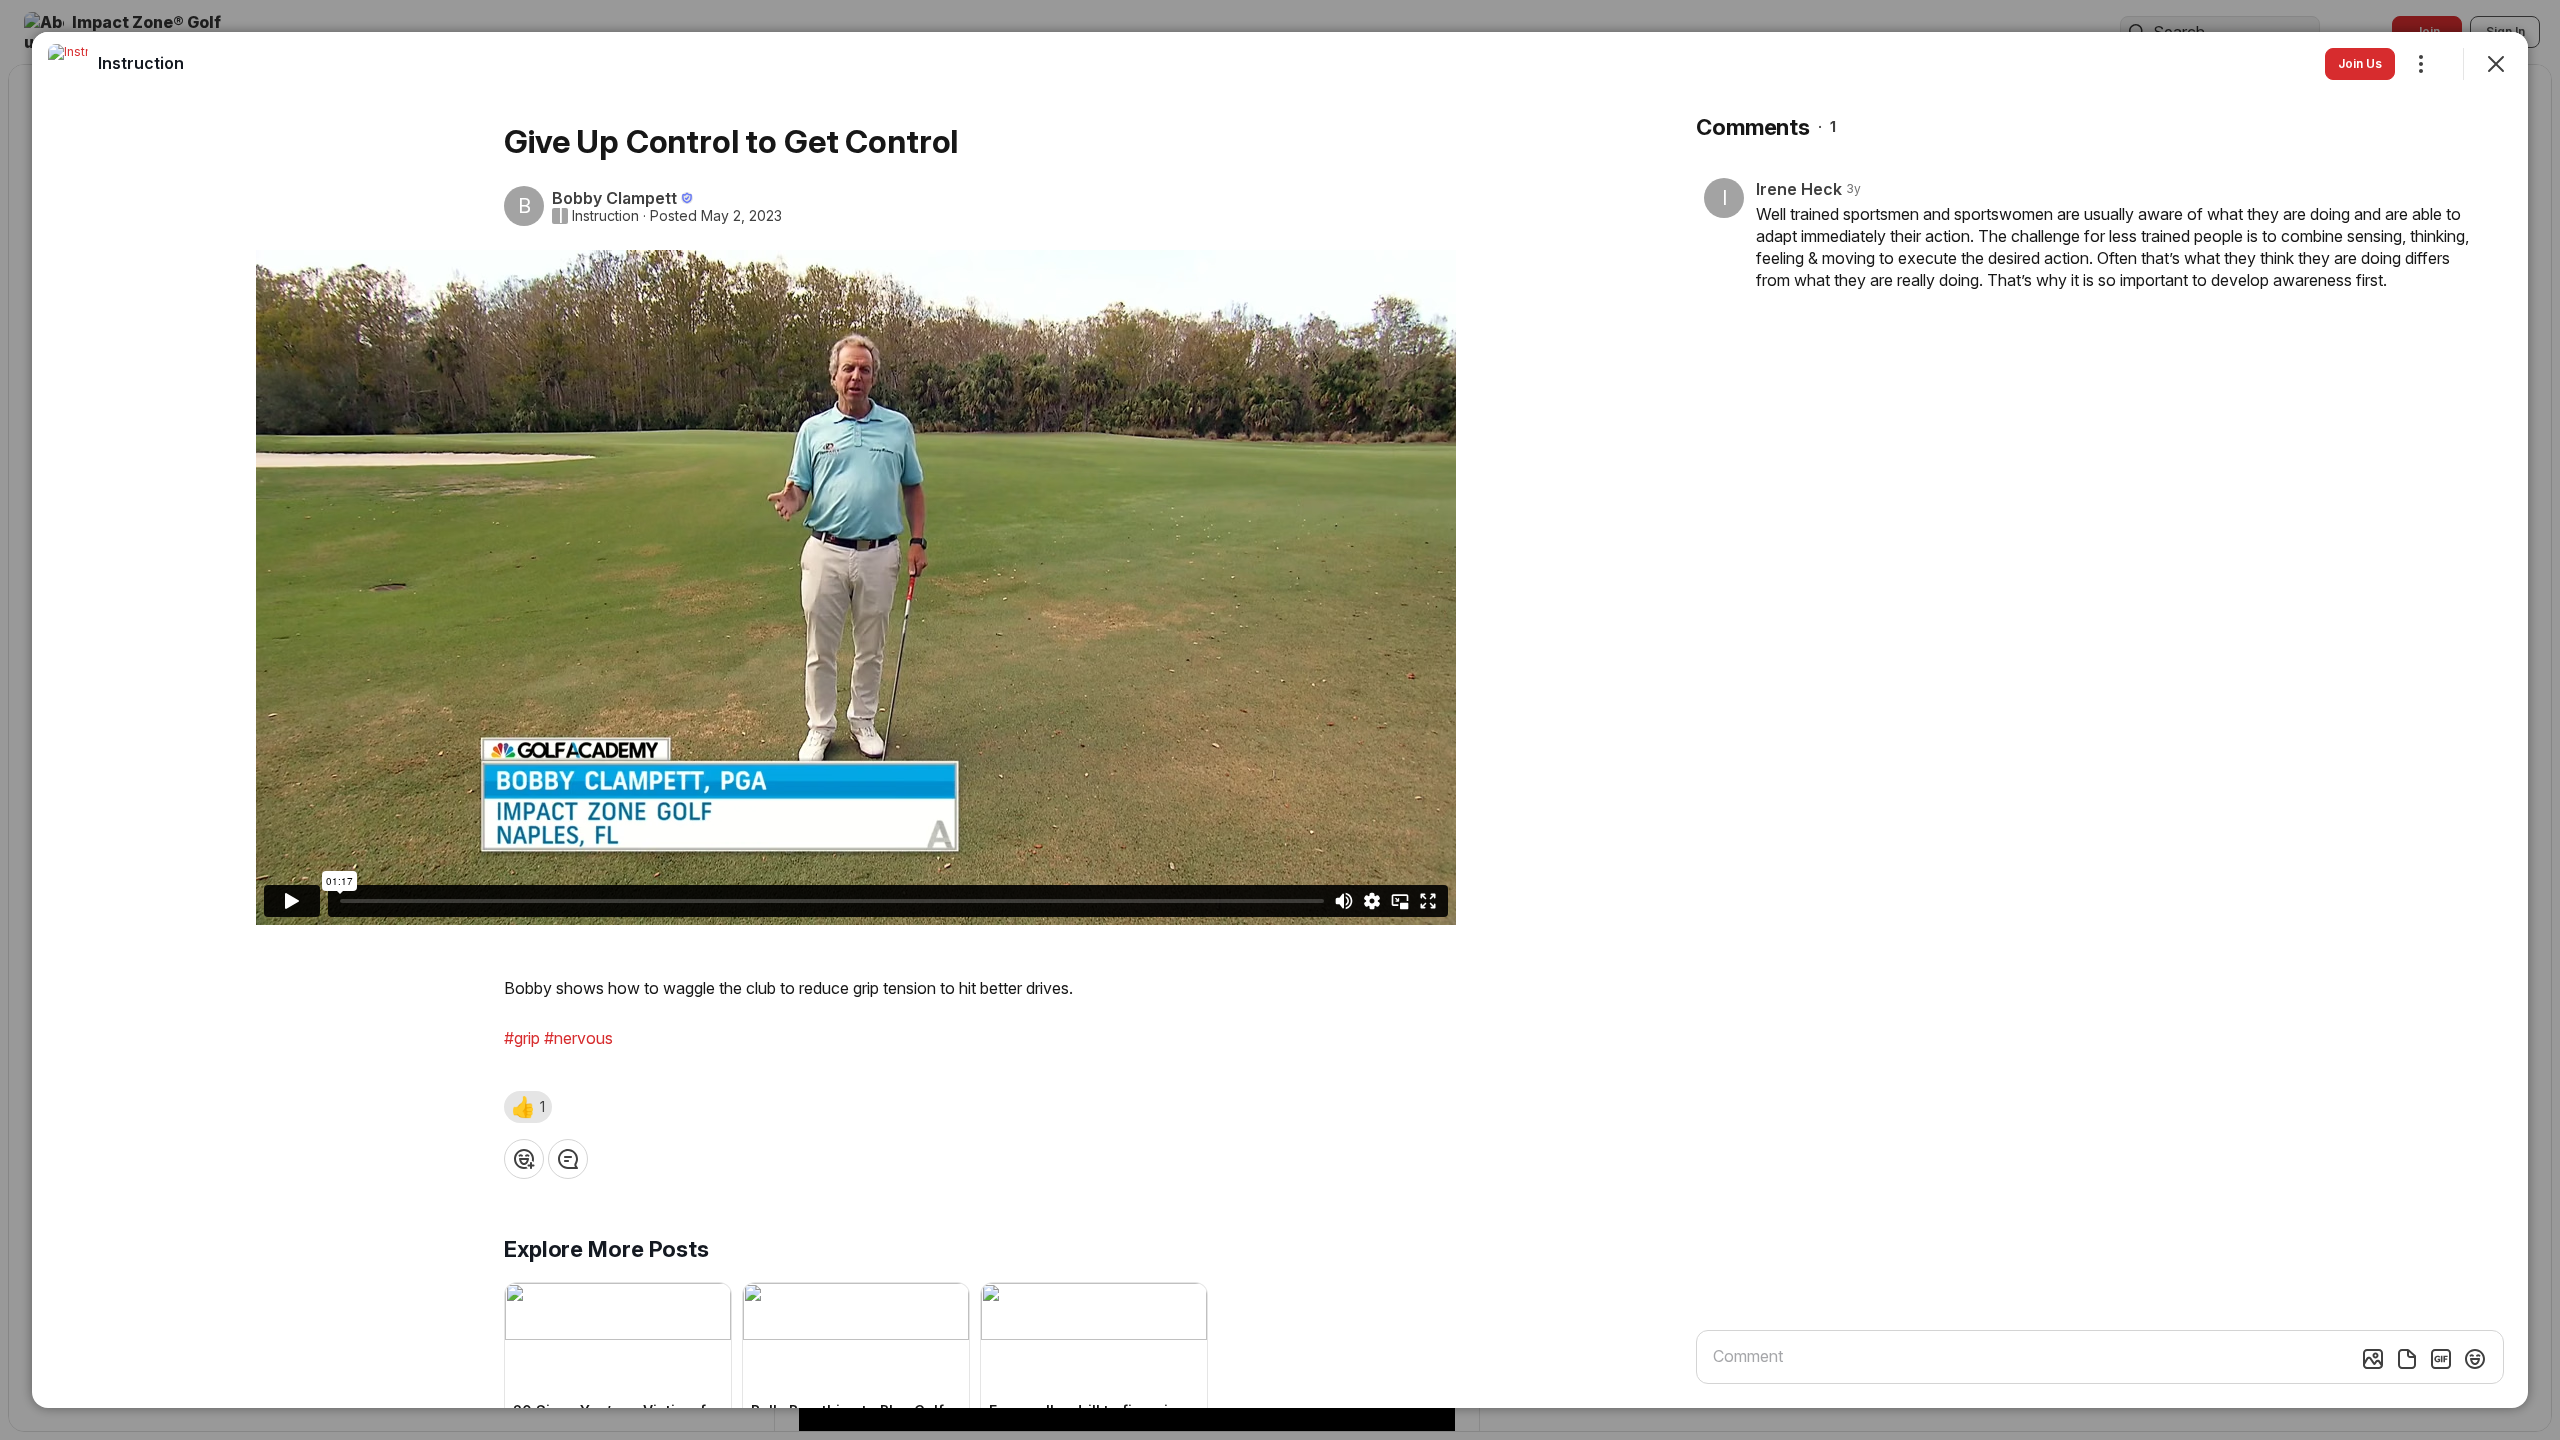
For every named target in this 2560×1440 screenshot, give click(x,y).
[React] (524, 1159)
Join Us (2360, 63)
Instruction (605, 216)
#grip (522, 1038)
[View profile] (68, 64)
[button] (528, 1107)
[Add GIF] (2441, 1359)
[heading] (141, 63)
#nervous (578, 1038)
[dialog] (1280, 720)
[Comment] (568, 1159)
